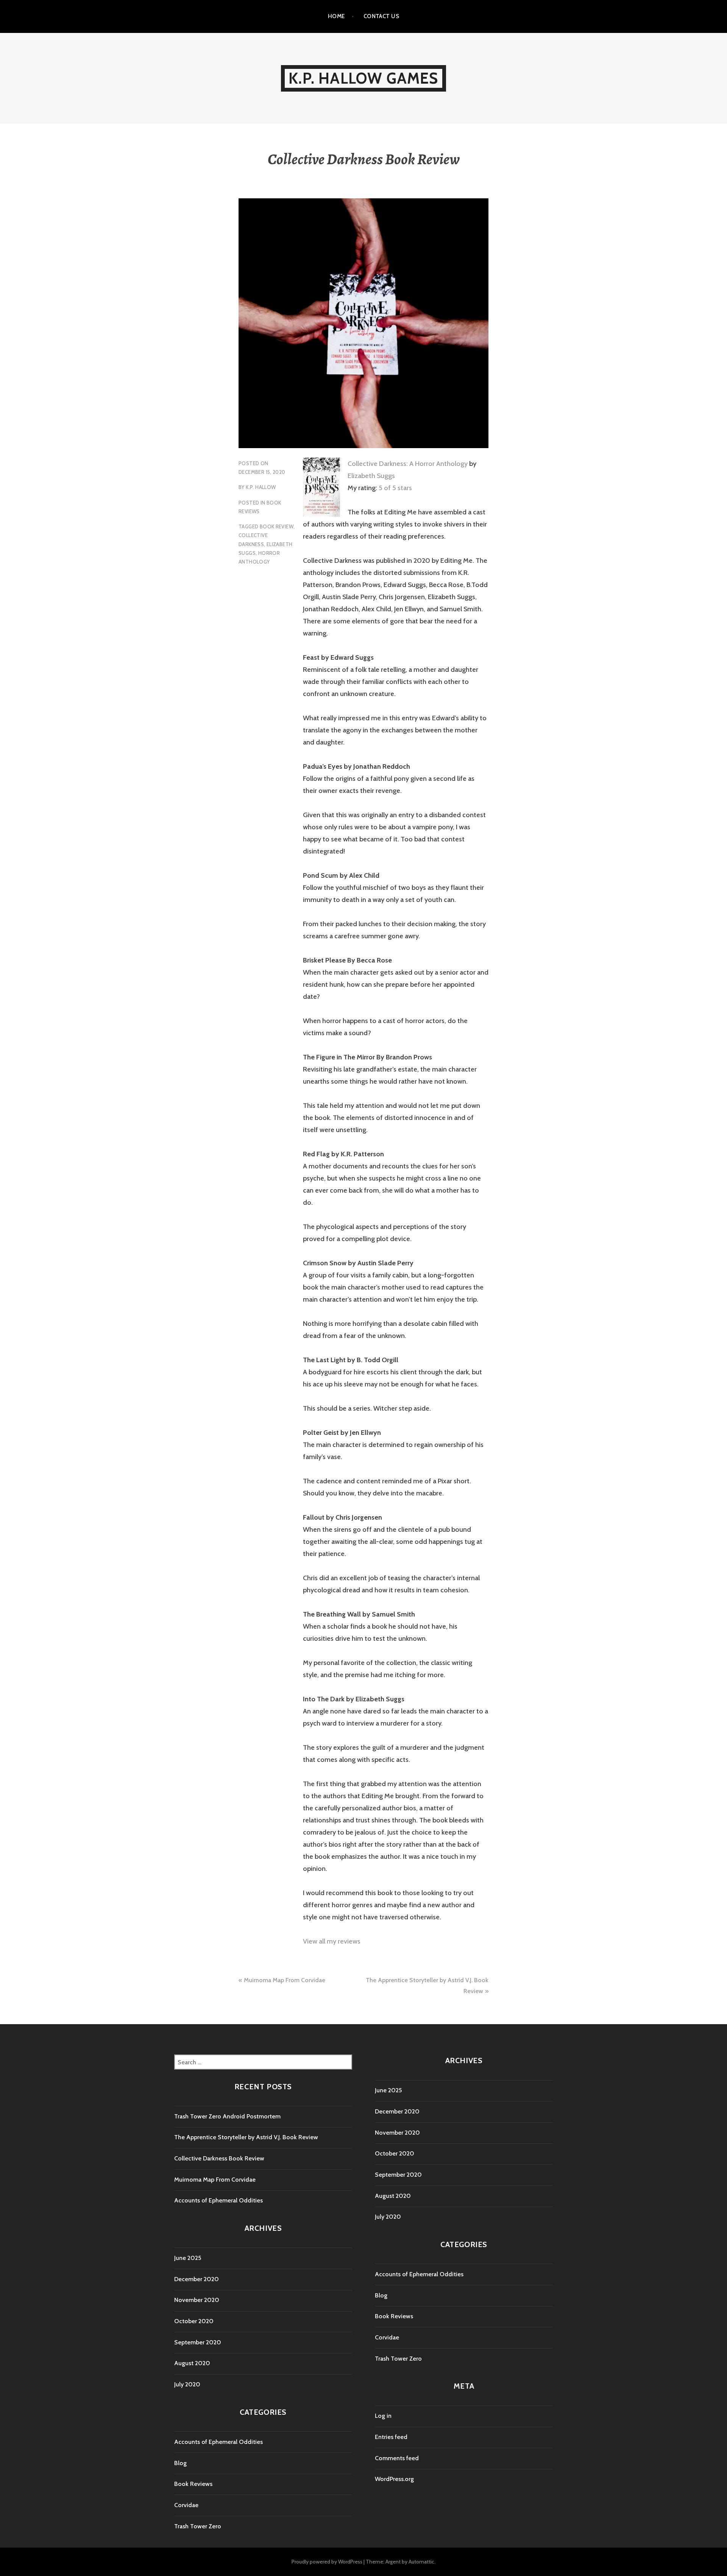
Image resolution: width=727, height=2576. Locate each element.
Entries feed (391, 2437)
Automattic (421, 2562)
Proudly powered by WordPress (327, 2562)
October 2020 (194, 2321)
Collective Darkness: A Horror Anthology (408, 464)
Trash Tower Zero (198, 2526)
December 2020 (197, 2279)
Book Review (277, 526)
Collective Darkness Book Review (219, 2158)
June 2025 (188, 2258)
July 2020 (187, 2384)
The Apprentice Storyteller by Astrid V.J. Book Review (246, 2137)
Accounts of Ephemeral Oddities (218, 2200)
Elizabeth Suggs (371, 476)
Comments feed (397, 2458)
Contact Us (381, 16)
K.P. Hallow (261, 487)
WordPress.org (394, 2479)
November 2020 (197, 2300)
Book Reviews (193, 2484)
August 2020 (192, 2363)
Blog (180, 2463)
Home (336, 16)
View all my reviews (332, 1941)
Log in (383, 2416)
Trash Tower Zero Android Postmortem (227, 2116)
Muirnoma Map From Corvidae (285, 1980)
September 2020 (198, 2342)
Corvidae (186, 2505)
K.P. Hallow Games (363, 78)
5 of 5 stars (395, 488)
